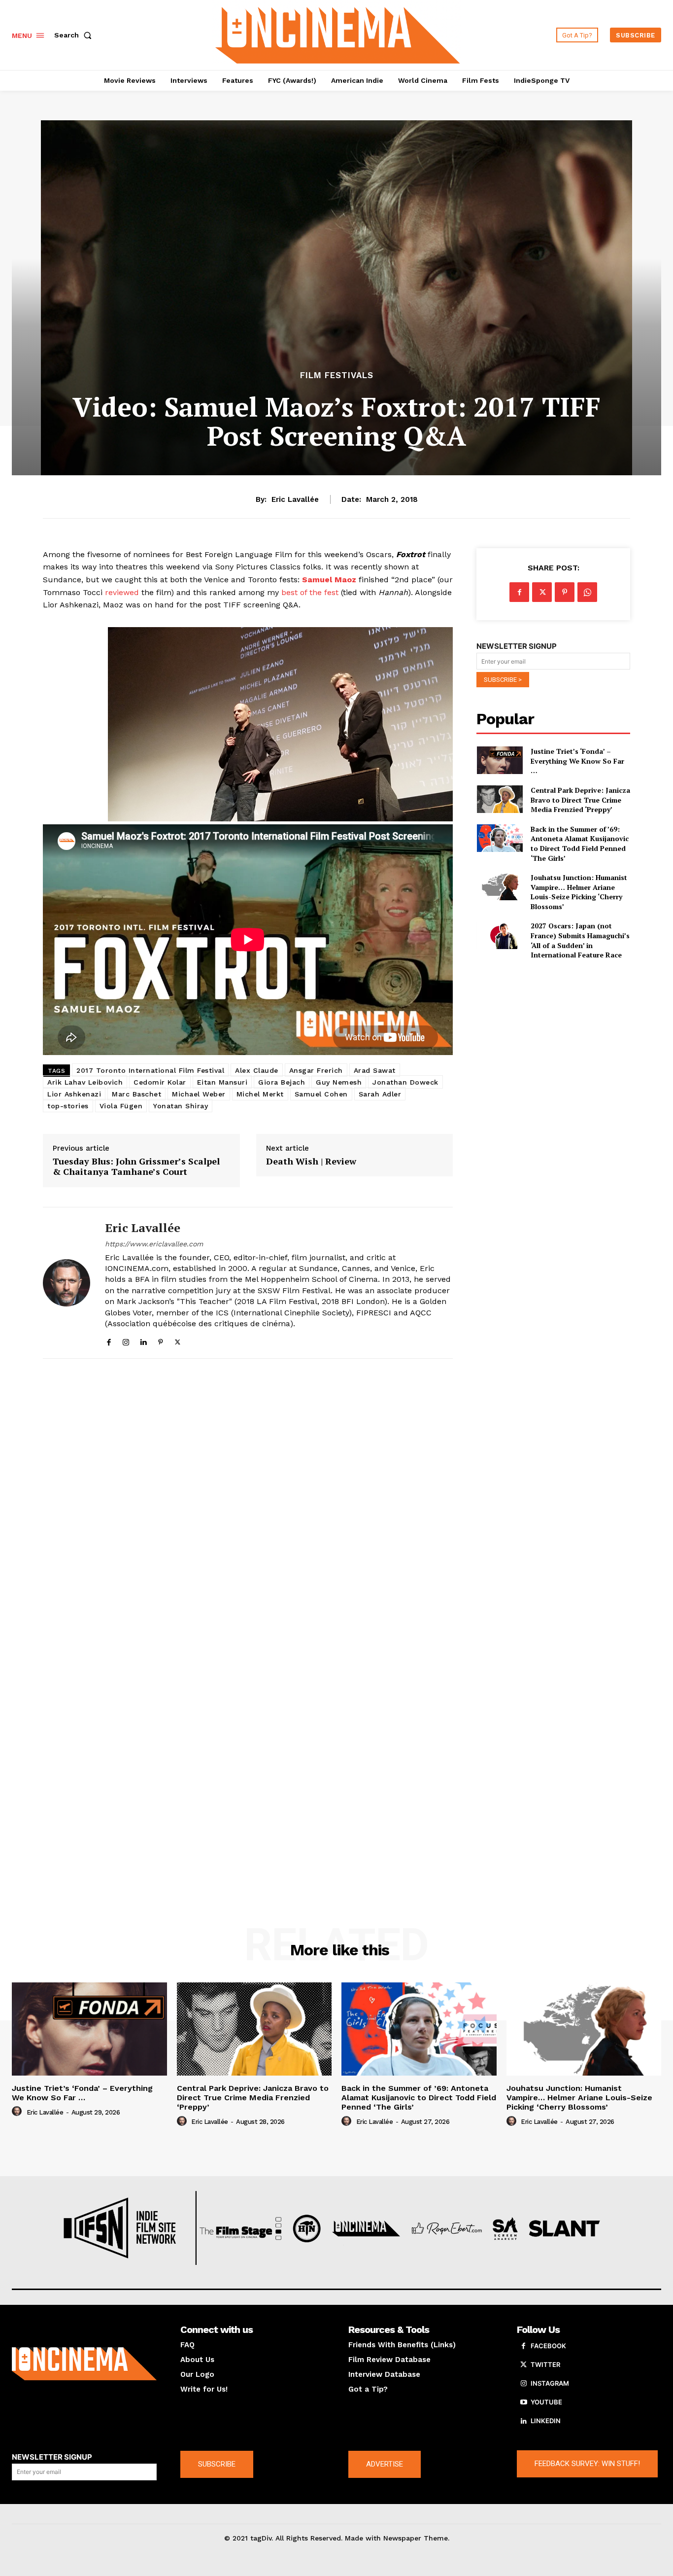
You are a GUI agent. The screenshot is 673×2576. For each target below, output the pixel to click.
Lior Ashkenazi (74, 1094)
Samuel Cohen (321, 1094)
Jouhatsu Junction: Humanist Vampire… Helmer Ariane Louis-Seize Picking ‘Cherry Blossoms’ (579, 892)
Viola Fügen (121, 1106)
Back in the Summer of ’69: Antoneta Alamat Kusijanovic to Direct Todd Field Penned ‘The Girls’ (580, 844)
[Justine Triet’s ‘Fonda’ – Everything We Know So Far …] (499, 760)
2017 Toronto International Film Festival (150, 1070)
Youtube (546, 2402)
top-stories (68, 1106)
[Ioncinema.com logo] (84, 2364)
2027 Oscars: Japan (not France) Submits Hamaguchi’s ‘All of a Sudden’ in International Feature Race (580, 940)
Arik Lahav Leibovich (85, 1082)
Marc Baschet (136, 1094)
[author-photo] (18, 2112)
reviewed (122, 592)
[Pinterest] (160, 1340)
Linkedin (546, 2421)
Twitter (545, 2364)
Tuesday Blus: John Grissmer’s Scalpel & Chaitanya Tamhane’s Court (136, 1167)
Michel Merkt (260, 1094)
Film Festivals (337, 375)
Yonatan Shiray (181, 1106)
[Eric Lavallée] (67, 1283)
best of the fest (309, 592)
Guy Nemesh (339, 1082)
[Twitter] (178, 1340)
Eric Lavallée (295, 499)
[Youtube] (524, 2402)
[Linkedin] (143, 1340)
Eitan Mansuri (222, 1082)
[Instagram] (126, 1340)
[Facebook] (109, 1340)
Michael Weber (199, 1094)
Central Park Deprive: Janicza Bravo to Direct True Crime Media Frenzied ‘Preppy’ (580, 800)
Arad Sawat (375, 1070)
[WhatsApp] (587, 592)
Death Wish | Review (311, 1162)
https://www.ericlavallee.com (154, 1244)
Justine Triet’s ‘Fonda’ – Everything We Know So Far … (577, 761)
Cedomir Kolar (160, 1082)
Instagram (550, 2383)
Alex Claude (257, 1070)
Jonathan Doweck (405, 1082)
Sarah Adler (380, 1094)
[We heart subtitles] (337, 34)
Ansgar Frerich (316, 1070)
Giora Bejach (282, 1082)
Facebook (548, 2346)
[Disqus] (248, 1502)
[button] (75, 35)
